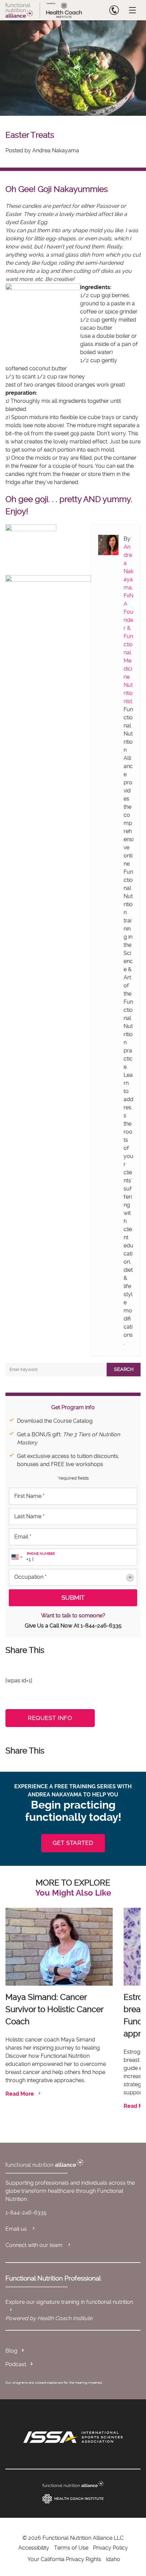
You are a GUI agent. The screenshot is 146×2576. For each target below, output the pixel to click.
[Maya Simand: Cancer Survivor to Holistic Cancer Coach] (59, 1947)
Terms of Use (71, 2548)
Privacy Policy (111, 2548)
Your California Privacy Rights (64, 2559)
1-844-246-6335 (101, 1626)
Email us (17, 2229)
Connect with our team (35, 2245)
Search (124, 1369)
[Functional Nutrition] (73, 2484)
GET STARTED (73, 1843)
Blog (11, 2351)
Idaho (113, 2559)
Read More (20, 2094)
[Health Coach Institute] (73, 2499)
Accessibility (34, 2548)
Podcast (16, 2364)
